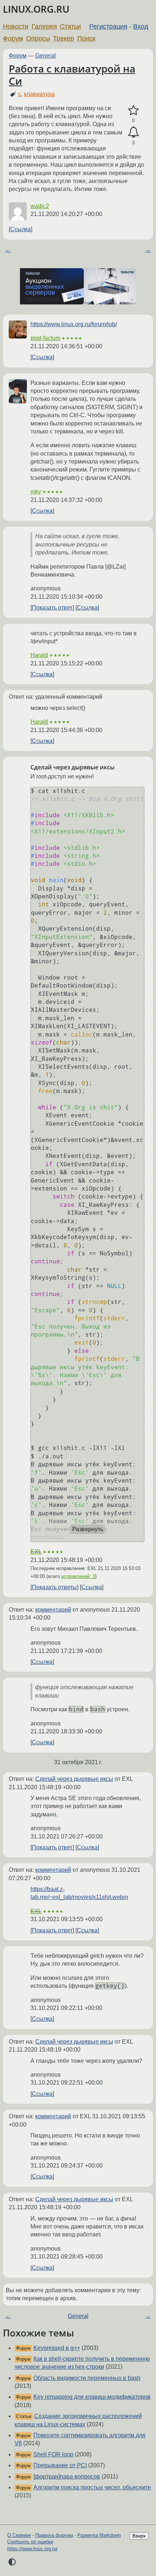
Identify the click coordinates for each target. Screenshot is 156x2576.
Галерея (44, 26)
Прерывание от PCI (60, 2465)
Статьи (70, 26)
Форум (13, 38)
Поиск (86, 38)
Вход (141, 26)
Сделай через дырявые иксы (74, 1779)
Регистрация (108, 26)
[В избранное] (133, 111)
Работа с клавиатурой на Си (72, 75)
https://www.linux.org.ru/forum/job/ (74, 324)
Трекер (63, 38)
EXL (36, 1552)
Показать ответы (54, 1587)
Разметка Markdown (99, 2535)
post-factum (45, 338)
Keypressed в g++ (57, 2348)
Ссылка (20, 229)
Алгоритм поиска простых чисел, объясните (92, 2487)
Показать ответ (52, 608)
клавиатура (39, 94)
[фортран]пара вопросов (67, 2477)
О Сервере (19, 2535)
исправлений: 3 (78, 1576)
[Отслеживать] (133, 132)
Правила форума (54, 2535)
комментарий (53, 1610)
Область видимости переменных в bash (87, 2378)
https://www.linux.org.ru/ (32, 2549)
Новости (16, 26)
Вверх (139, 2536)
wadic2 (40, 206)
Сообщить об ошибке (30, 2542)
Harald (39, 655)
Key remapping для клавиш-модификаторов (92, 2397)
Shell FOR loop (53, 2454)
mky (36, 492)
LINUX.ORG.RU (36, 9)
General (46, 56)
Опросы (38, 38)
